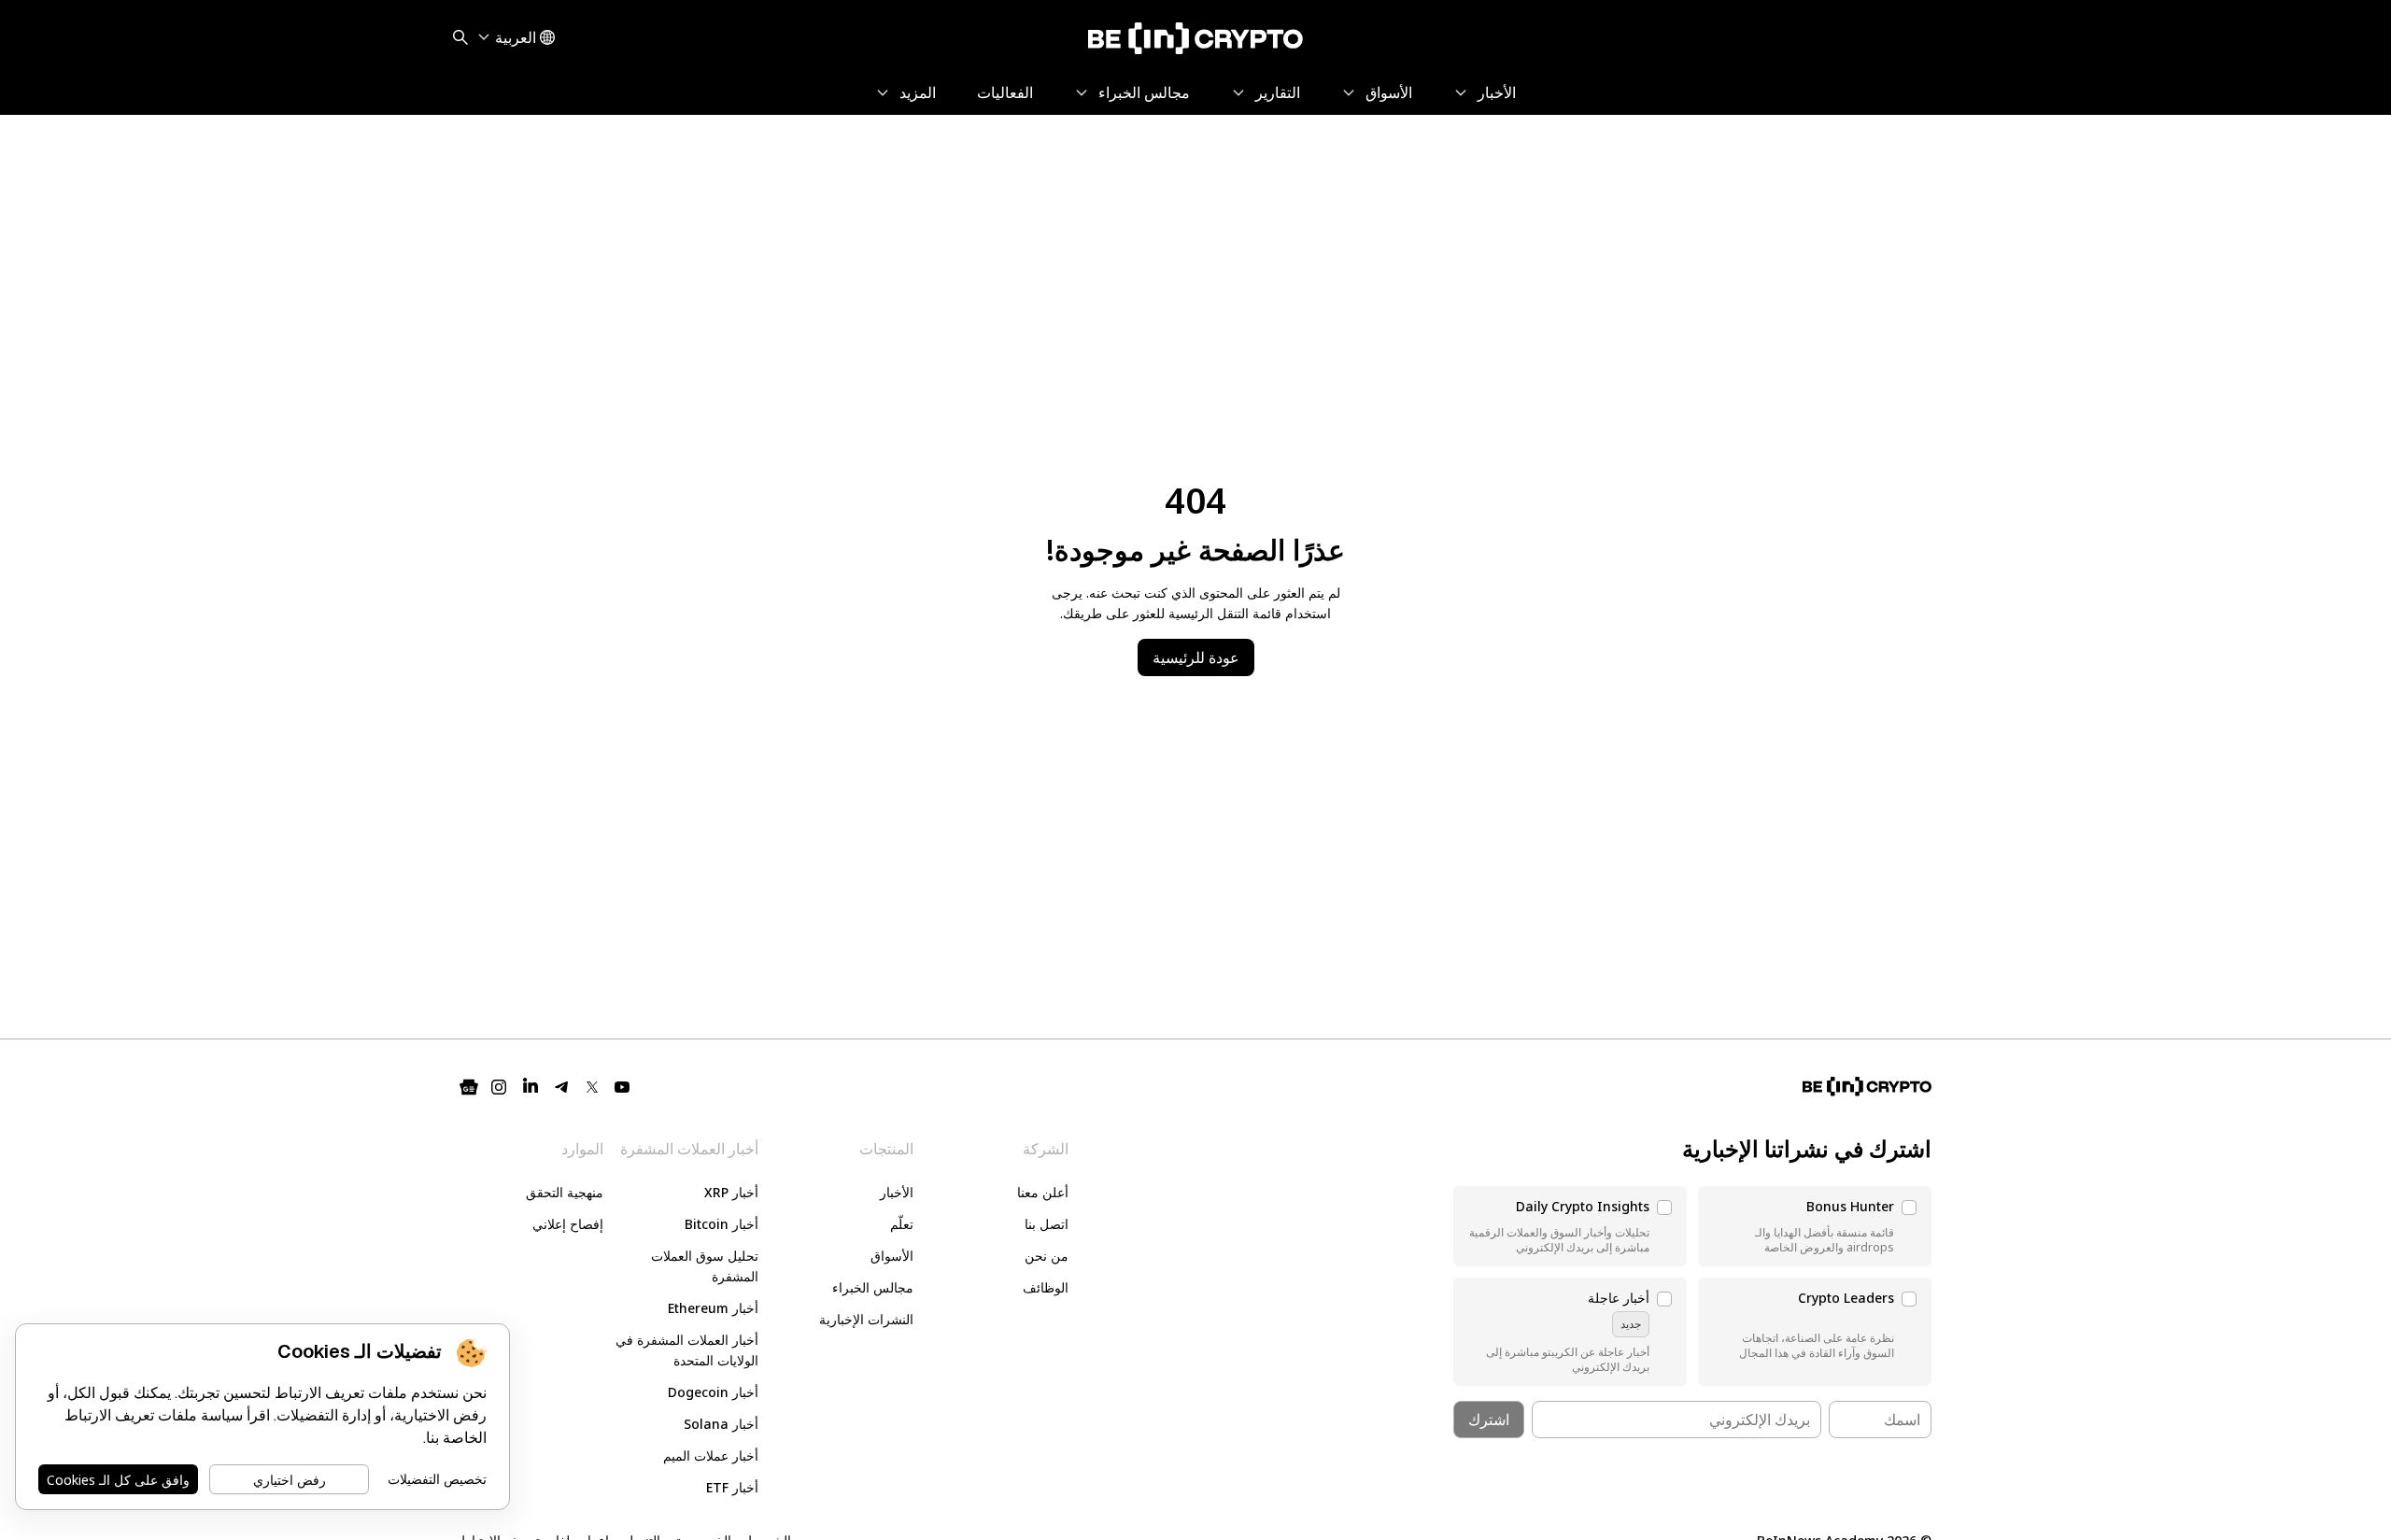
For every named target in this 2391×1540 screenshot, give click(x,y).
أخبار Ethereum (713, 1308)
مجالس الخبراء (873, 1287)
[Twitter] (592, 1087)
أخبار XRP (731, 1192)
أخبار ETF (732, 1487)
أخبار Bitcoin (722, 1224)
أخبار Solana (721, 1424)
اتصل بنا (1047, 1224)
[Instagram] (499, 1087)
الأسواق (892, 1256)
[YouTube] (622, 1087)
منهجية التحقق (565, 1192)
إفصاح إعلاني (568, 1224)
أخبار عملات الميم (711, 1455)
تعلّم (902, 1224)
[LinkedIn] (531, 1087)
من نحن (1047, 1256)
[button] (1815, 1226)
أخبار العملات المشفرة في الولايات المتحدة (687, 1350)
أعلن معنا (1043, 1192)
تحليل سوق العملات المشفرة (705, 1266)
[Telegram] (562, 1087)
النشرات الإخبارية (866, 1319)
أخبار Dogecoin (713, 1392)
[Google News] (469, 1087)
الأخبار (897, 1192)
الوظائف (1046, 1287)
